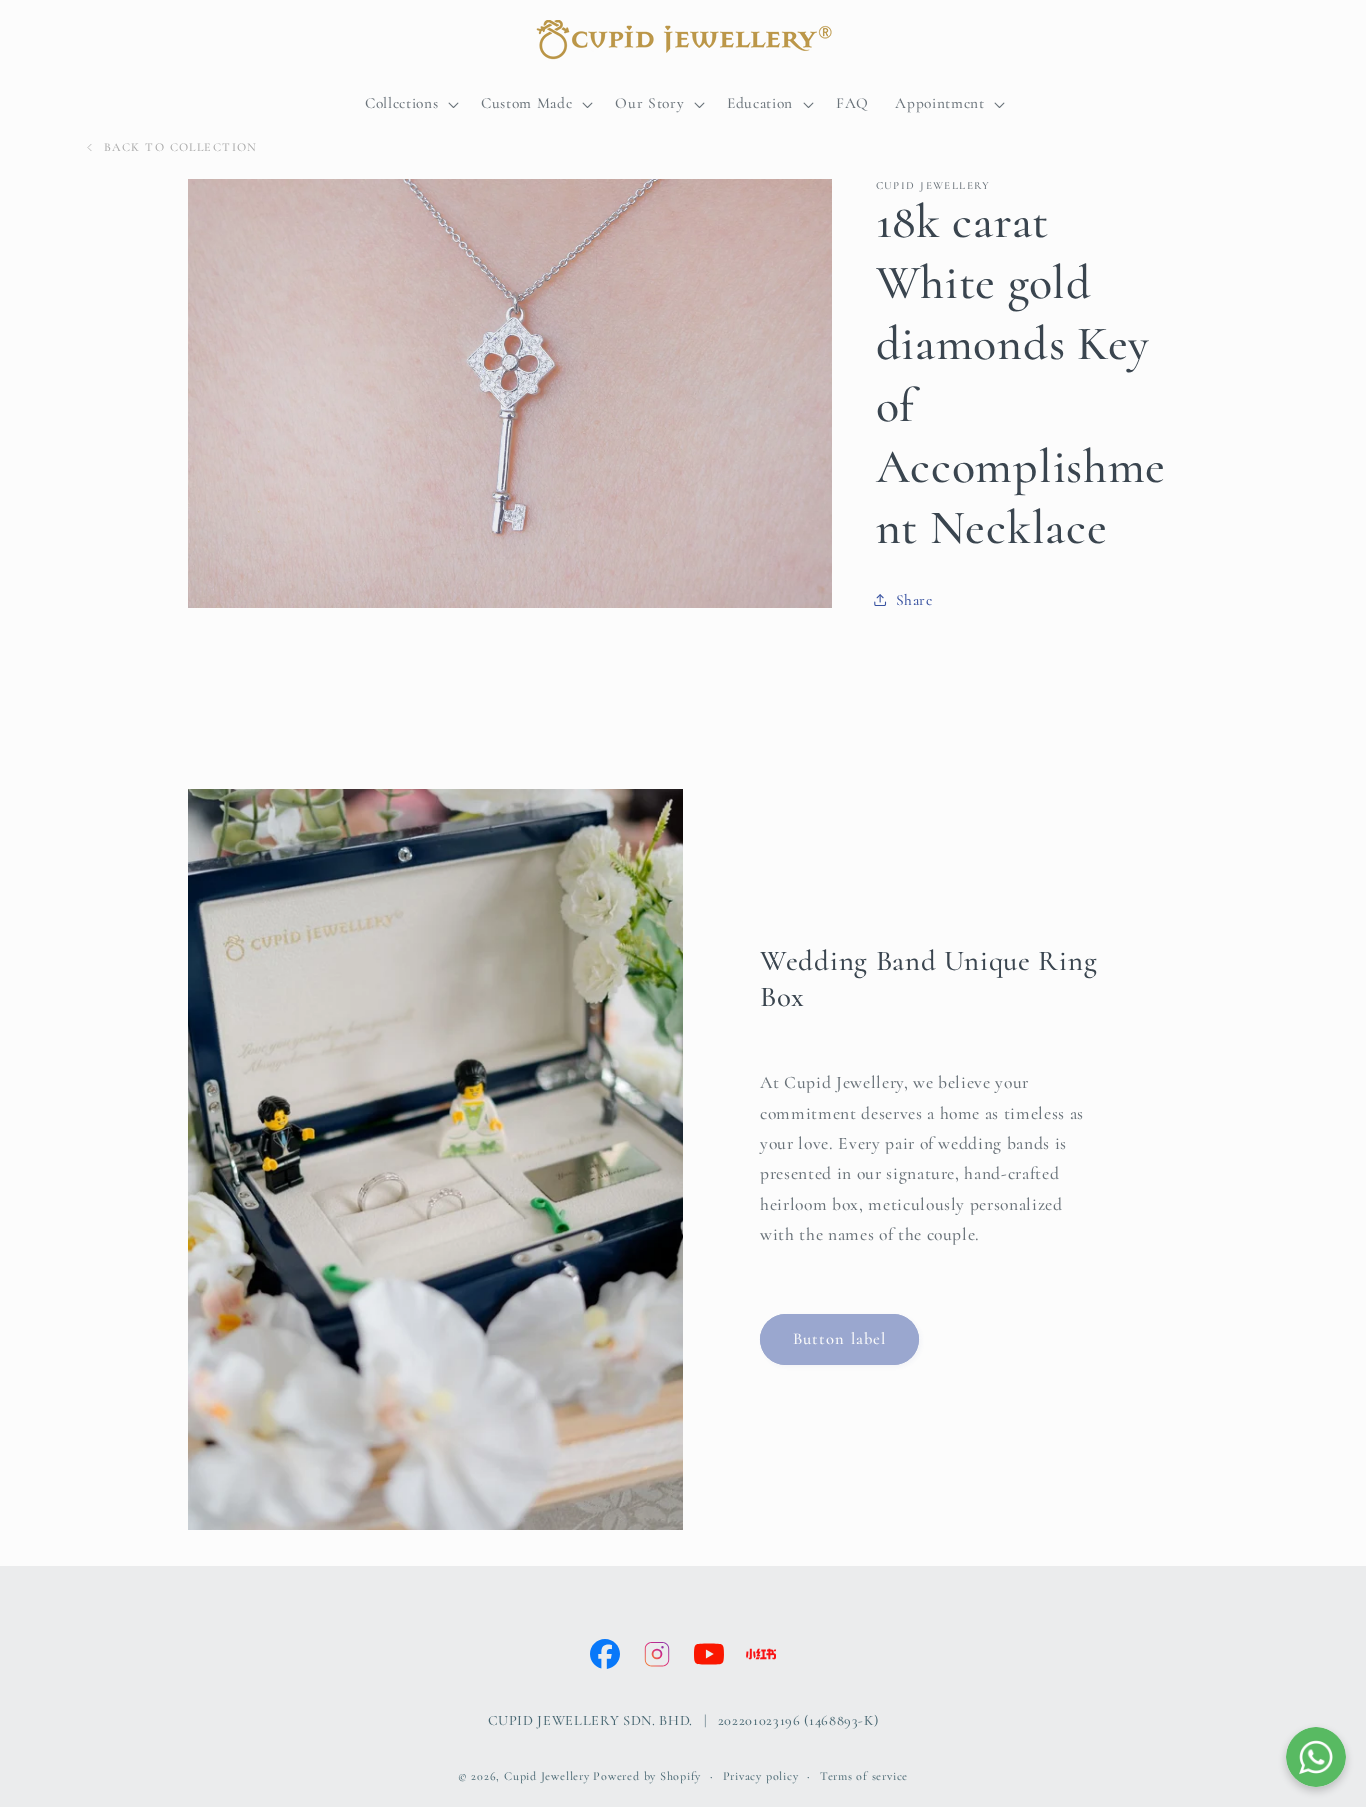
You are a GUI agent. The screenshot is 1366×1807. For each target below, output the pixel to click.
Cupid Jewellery (547, 1776)
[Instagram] (657, 1654)
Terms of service (864, 1776)
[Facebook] (605, 1654)
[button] (410, 104)
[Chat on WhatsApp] (1316, 1757)
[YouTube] (709, 1654)
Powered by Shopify (647, 1776)
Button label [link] (839, 1339)
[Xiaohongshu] (761, 1654)
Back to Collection (181, 147)
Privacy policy (761, 1776)
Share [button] (914, 600)
